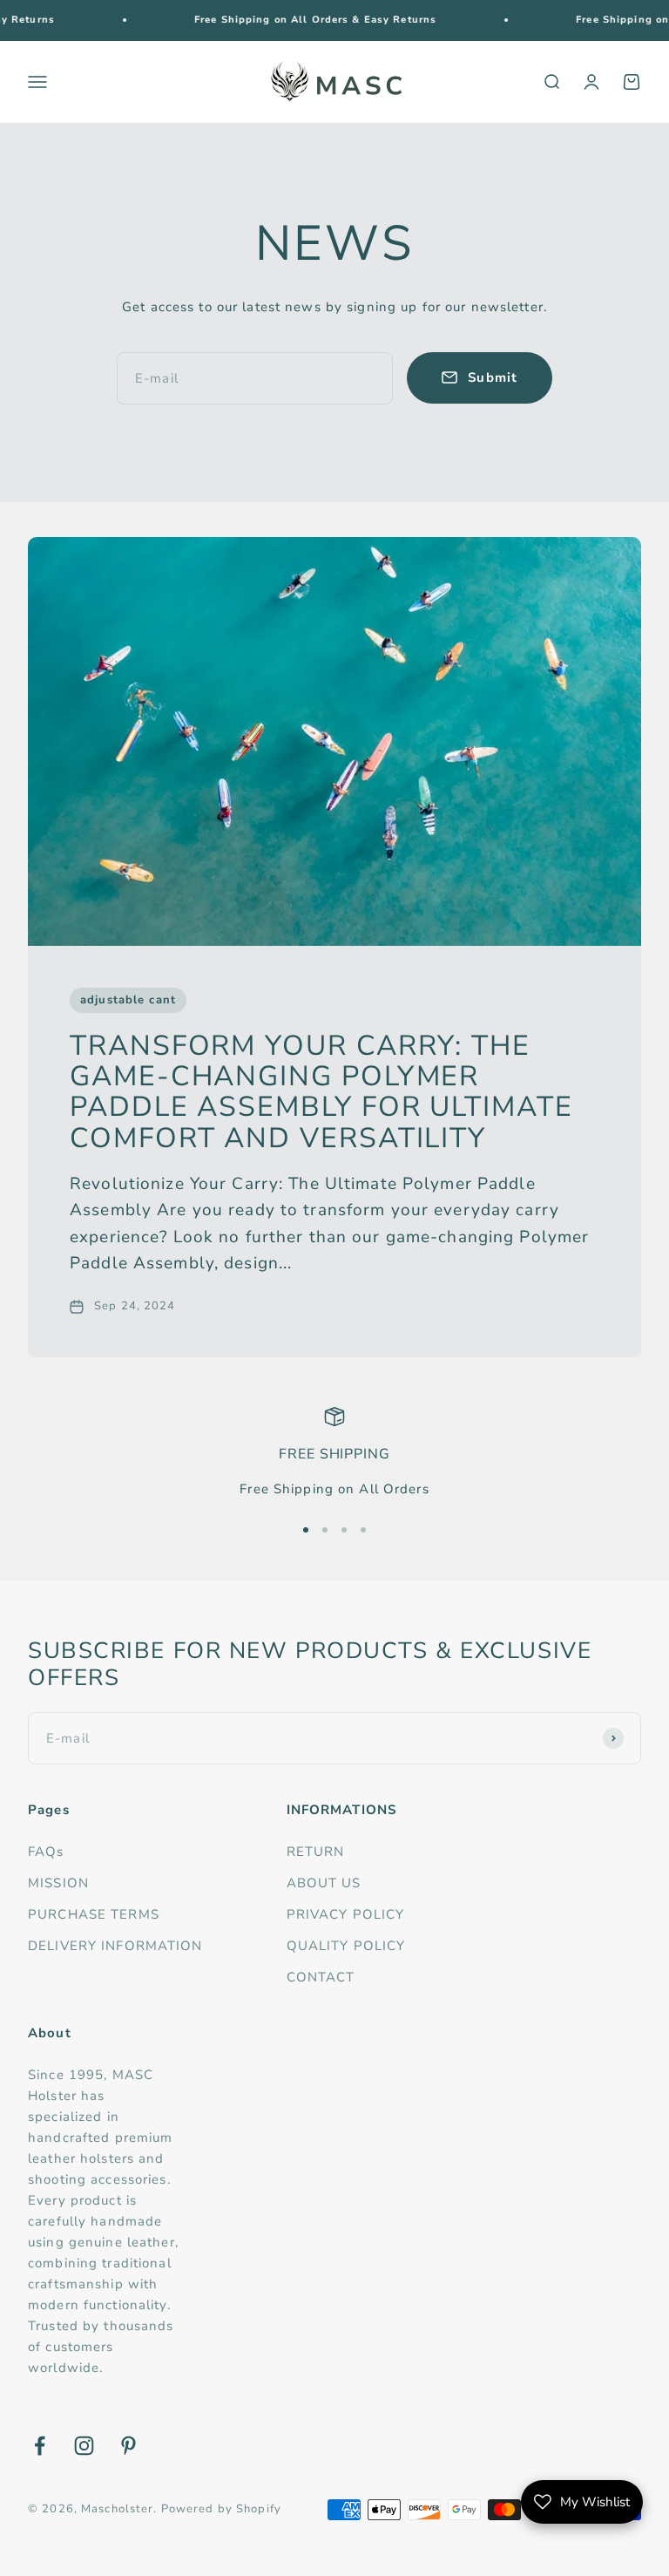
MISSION (58, 1883)
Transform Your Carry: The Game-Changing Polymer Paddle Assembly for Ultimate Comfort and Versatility (321, 1092)
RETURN (316, 1852)
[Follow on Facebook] (40, 2446)
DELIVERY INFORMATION (115, 1946)
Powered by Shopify (221, 2509)
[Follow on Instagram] (84, 2446)
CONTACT (321, 1977)
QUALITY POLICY (346, 1946)
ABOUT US (324, 1883)
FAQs (46, 1852)
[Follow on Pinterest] (128, 2446)
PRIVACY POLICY (346, 1914)
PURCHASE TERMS (94, 1914)
